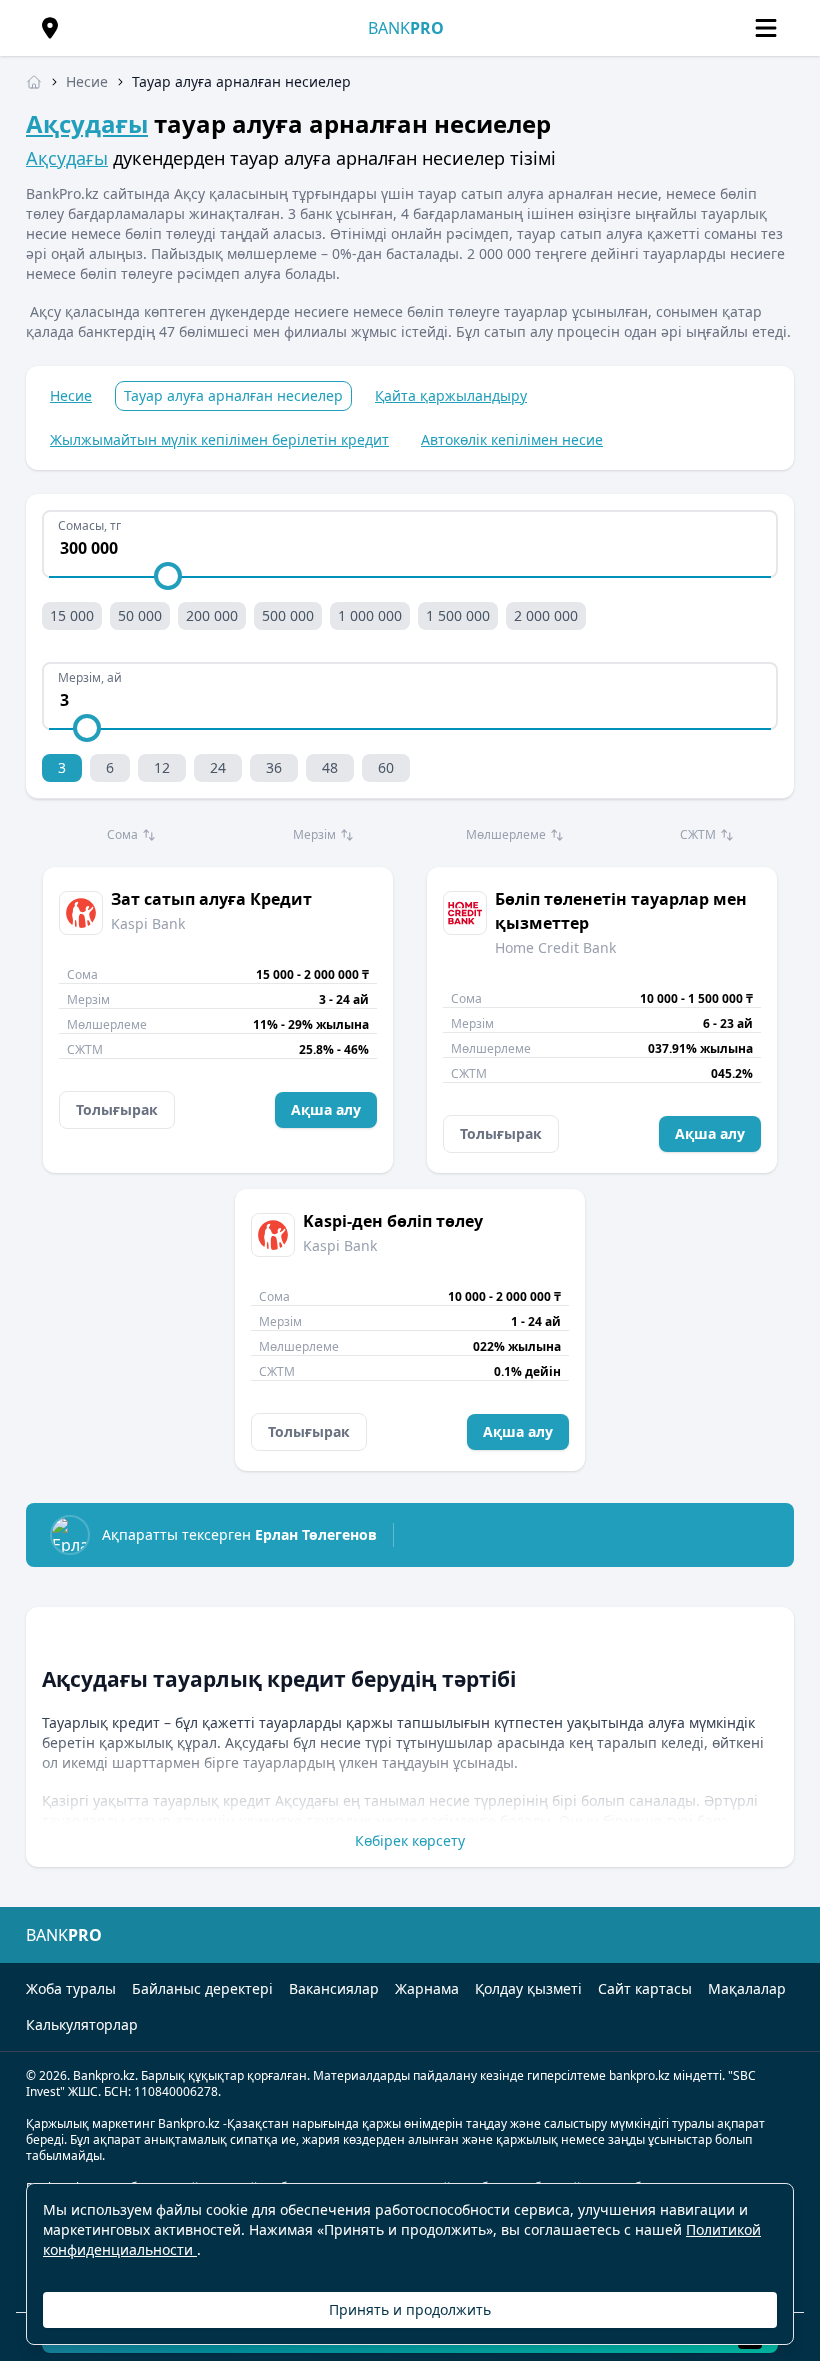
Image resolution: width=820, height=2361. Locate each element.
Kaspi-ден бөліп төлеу (393, 1221)
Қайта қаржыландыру (451, 395)
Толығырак (117, 1109)
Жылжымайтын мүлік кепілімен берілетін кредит (219, 439)
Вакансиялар (334, 1988)
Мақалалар (747, 1988)
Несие (71, 395)
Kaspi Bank (148, 923)
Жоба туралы (71, 1988)
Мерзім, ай (90, 678)
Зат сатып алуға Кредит (211, 899)
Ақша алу (326, 1109)
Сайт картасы (645, 1988)
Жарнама (427, 1988)
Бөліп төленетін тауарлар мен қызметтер (621, 911)
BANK (406, 28)
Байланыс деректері (202, 1988)
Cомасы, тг (89, 526)
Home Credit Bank (555, 947)
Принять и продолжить (410, 2309)
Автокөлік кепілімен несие (512, 439)
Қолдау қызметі (528, 1988)
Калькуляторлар (82, 2024)
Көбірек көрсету (410, 1840)
